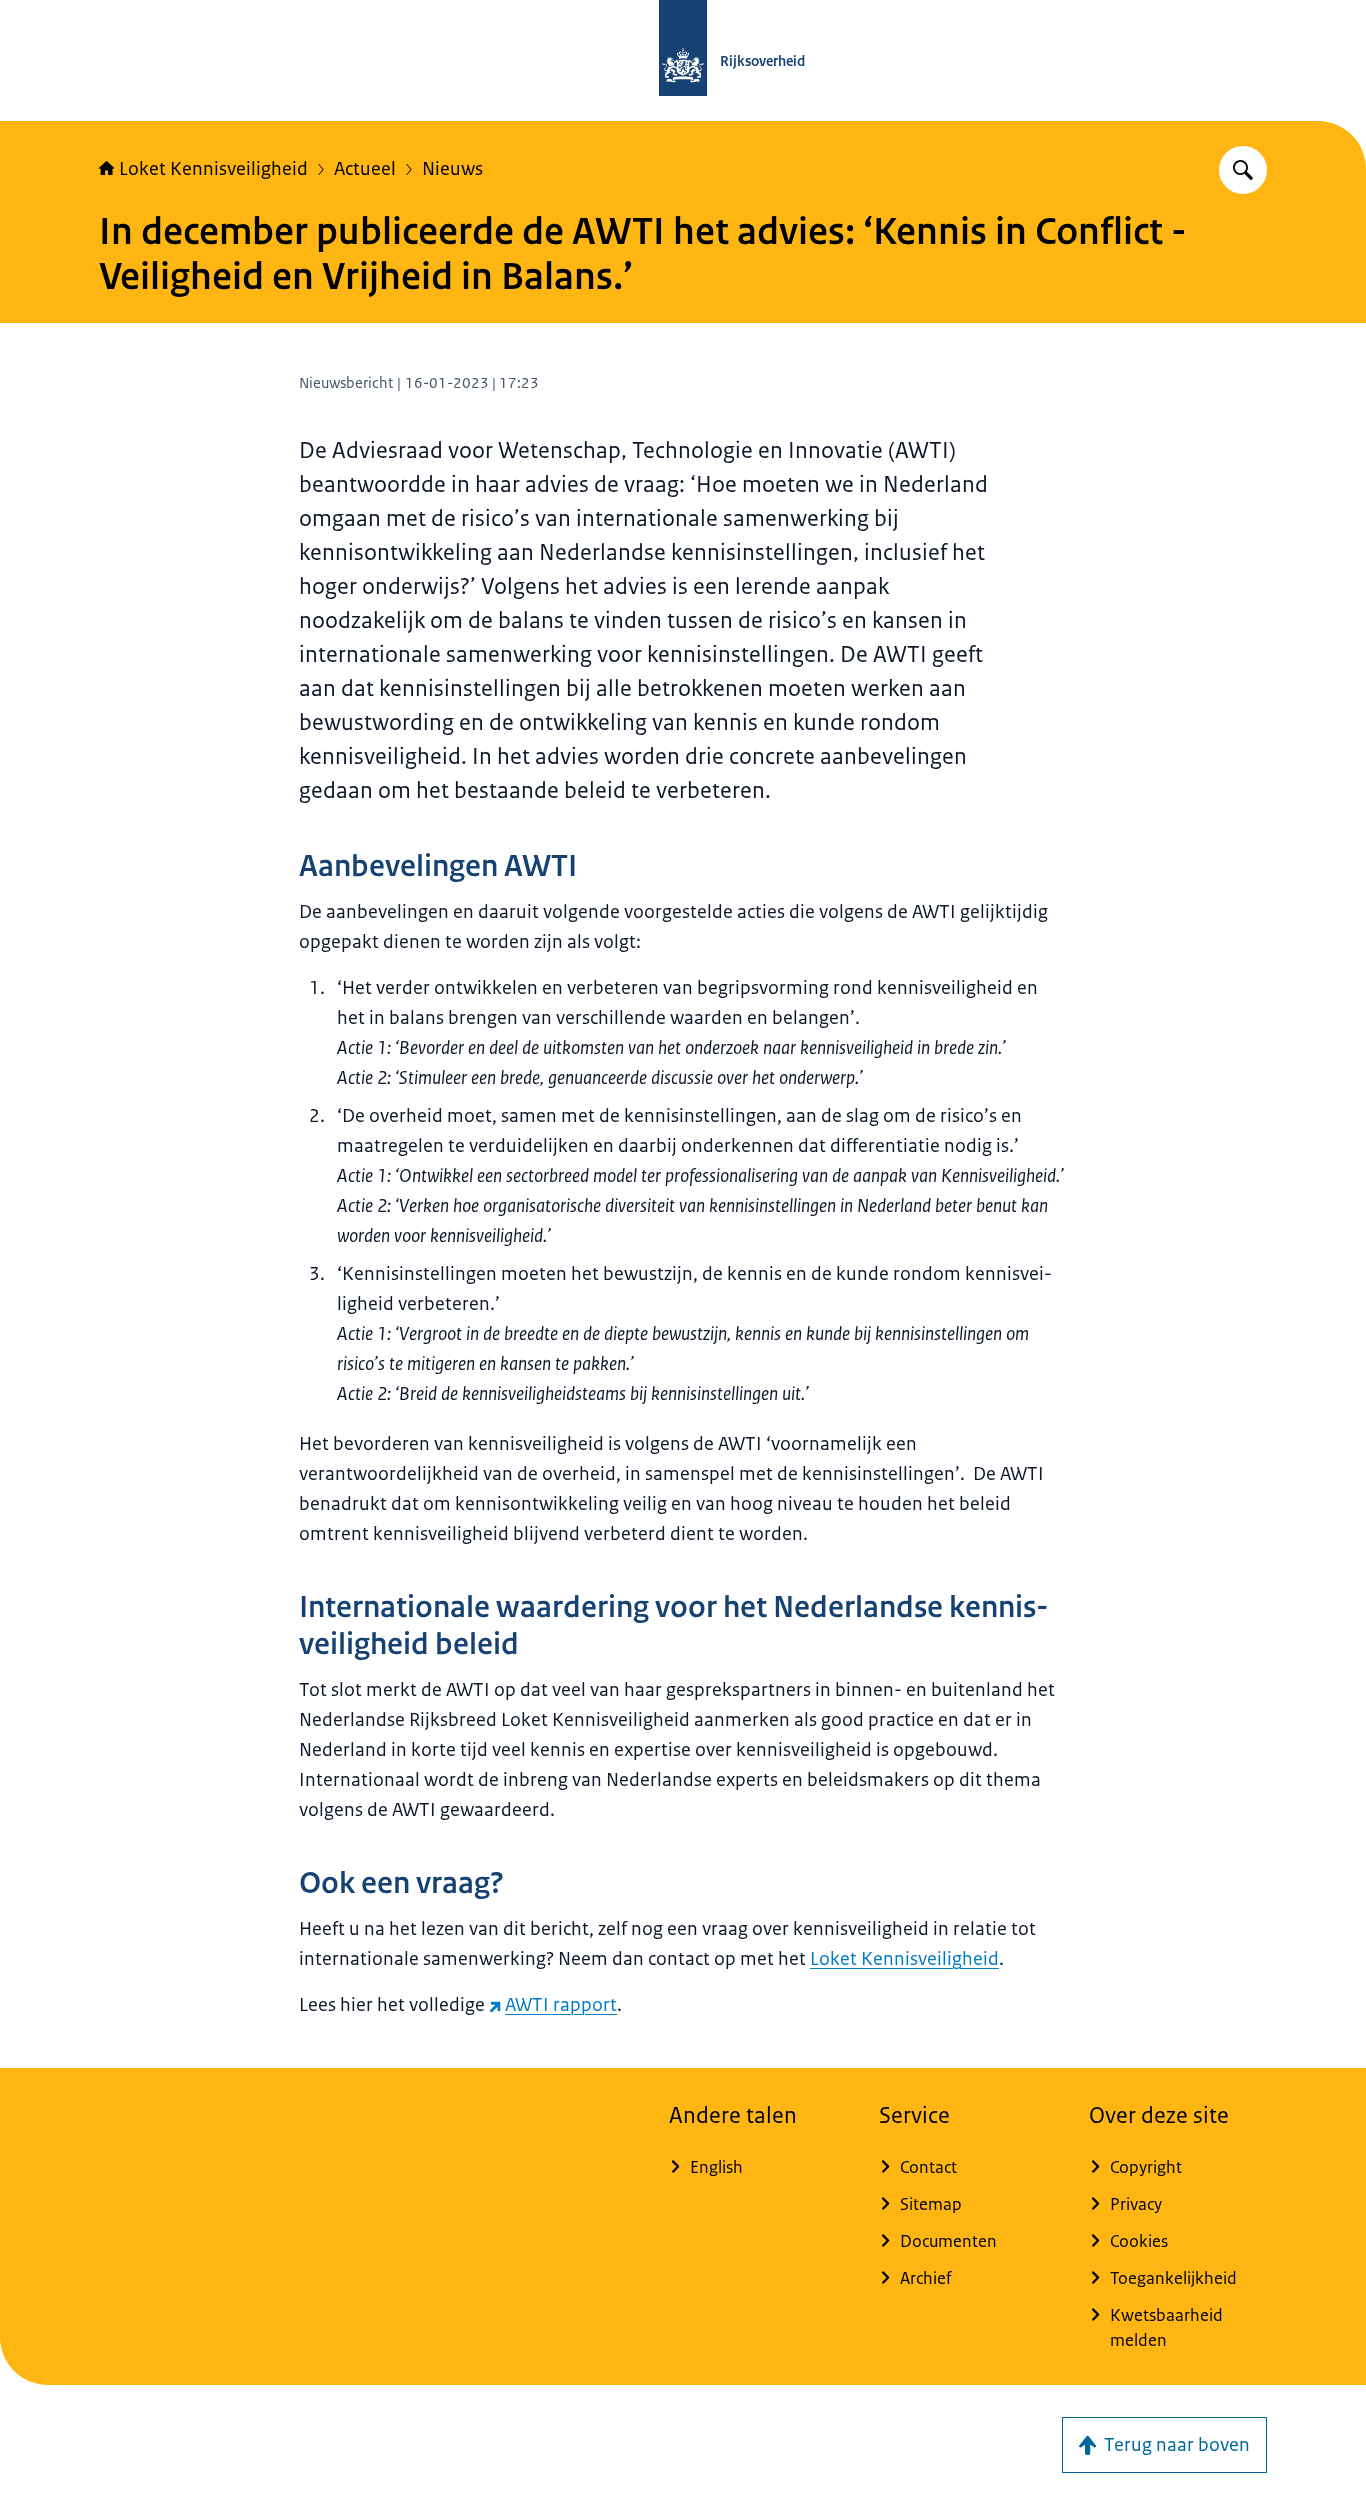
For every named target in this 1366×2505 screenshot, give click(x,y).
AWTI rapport (561, 2005)
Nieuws (452, 169)
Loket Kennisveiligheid (213, 169)
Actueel (365, 169)
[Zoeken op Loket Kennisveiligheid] (1243, 170)
